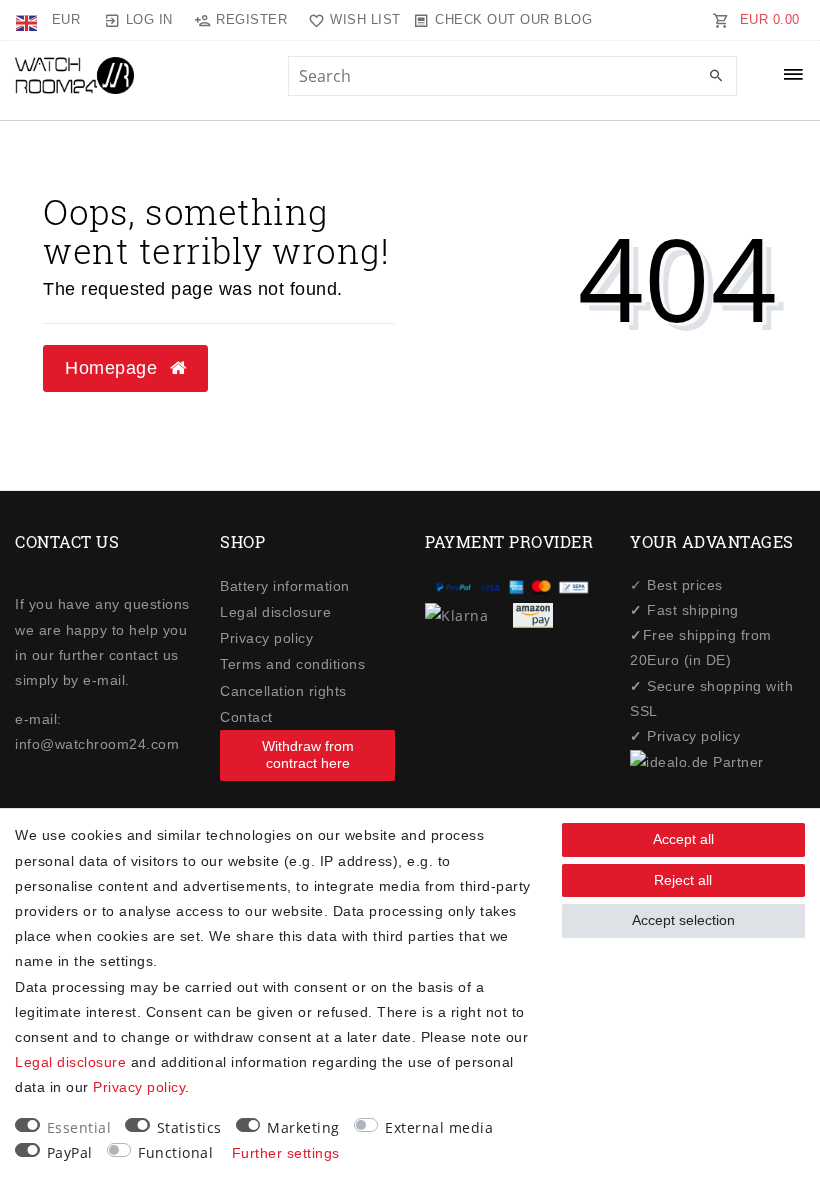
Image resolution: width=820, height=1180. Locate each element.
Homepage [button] (114, 368)
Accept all (683, 839)
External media (439, 1127)
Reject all (683, 880)
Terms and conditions (292, 664)
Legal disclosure (275, 612)
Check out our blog (513, 19)
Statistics (189, 1127)
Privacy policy (266, 638)
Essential (79, 1127)
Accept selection (683, 920)
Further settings (286, 1153)
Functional (175, 1152)
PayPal (70, 1152)
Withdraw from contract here (308, 755)
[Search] (717, 77)
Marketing (303, 1127)
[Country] (28, 20)
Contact (246, 717)
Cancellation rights (283, 691)
